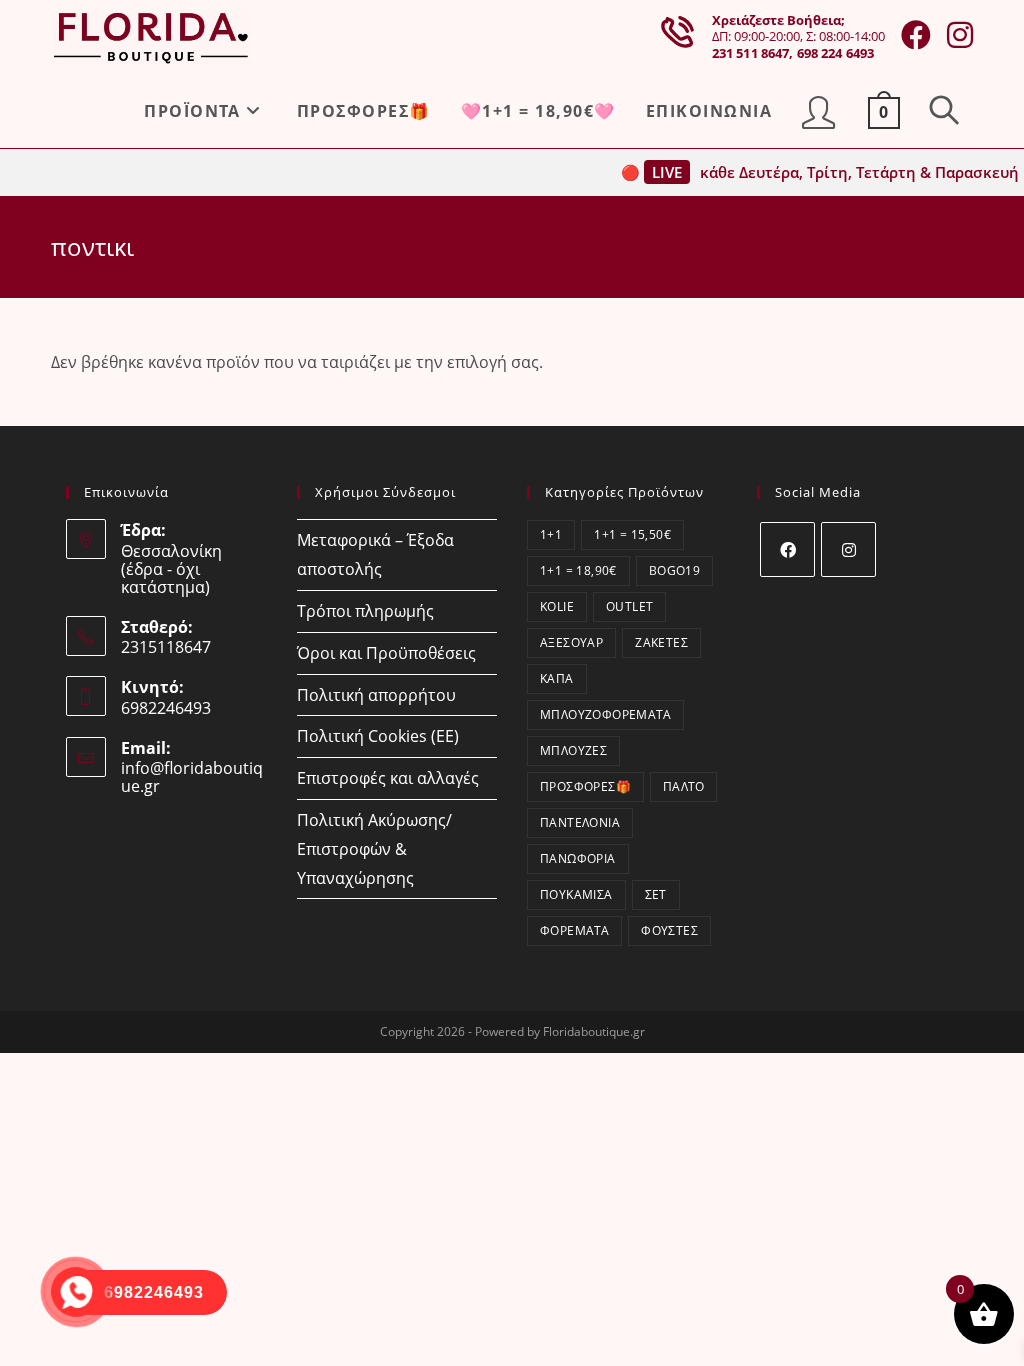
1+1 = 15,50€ (632, 534)
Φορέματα (574, 930)
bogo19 (674, 570)
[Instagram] (848, 549)
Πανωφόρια (578, 858)
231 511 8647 (751, 53)
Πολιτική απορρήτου (376, 695)
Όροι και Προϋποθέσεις (386, 653)
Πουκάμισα (576, 894)
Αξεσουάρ (571, 642)
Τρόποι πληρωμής (365, 611)
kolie (557, 606)
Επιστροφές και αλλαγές (388, 778)
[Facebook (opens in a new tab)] (916, 35)
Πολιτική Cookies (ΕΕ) (378, 736)
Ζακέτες (661, 642)
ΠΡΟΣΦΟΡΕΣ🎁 (585, 786)
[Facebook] (787, 549)
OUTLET (629, 606)
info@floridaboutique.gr (192, 777)
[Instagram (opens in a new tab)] (960, 35)
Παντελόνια (580, 822)
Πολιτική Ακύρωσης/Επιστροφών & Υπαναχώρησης (374, 849)
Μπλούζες (573, 750)
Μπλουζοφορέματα (605, 714)
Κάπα (557, 678)
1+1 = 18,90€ (578, 570)
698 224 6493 (836, 53)
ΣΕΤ (656, 894)
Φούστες (669, 930)
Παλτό (683, 786)
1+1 (551, 534)
